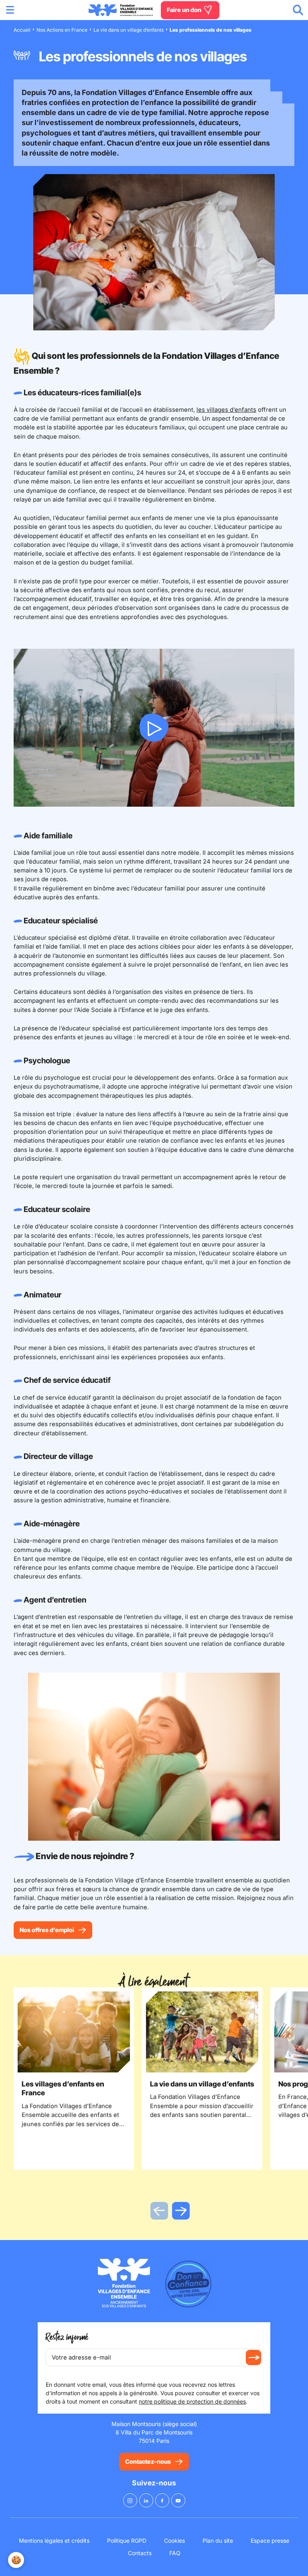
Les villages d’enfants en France (63, 2088)
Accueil (22, 30)
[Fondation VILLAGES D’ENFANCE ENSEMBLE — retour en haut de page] (121, 10)
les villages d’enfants (226, 410)
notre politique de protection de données (192, 2401)
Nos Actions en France (62, 30)
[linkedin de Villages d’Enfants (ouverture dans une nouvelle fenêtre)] (146, 2500)
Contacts (140, 2553)
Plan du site (218, 2541)
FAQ (175, 2553)
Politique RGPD (127, 2541)
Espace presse (270, 2541)
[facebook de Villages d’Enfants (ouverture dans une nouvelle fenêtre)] (162, 2500)
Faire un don (185, 10)
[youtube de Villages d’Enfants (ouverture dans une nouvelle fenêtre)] (178, 2500)
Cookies (174, 2541)
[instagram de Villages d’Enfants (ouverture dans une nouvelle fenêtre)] (130, 2500)
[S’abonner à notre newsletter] (253, 2357)
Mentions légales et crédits (54, 2541)
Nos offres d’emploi (47, 1930)
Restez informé (67, 2337)
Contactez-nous (148, 2462)
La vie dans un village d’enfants (129, 30)
